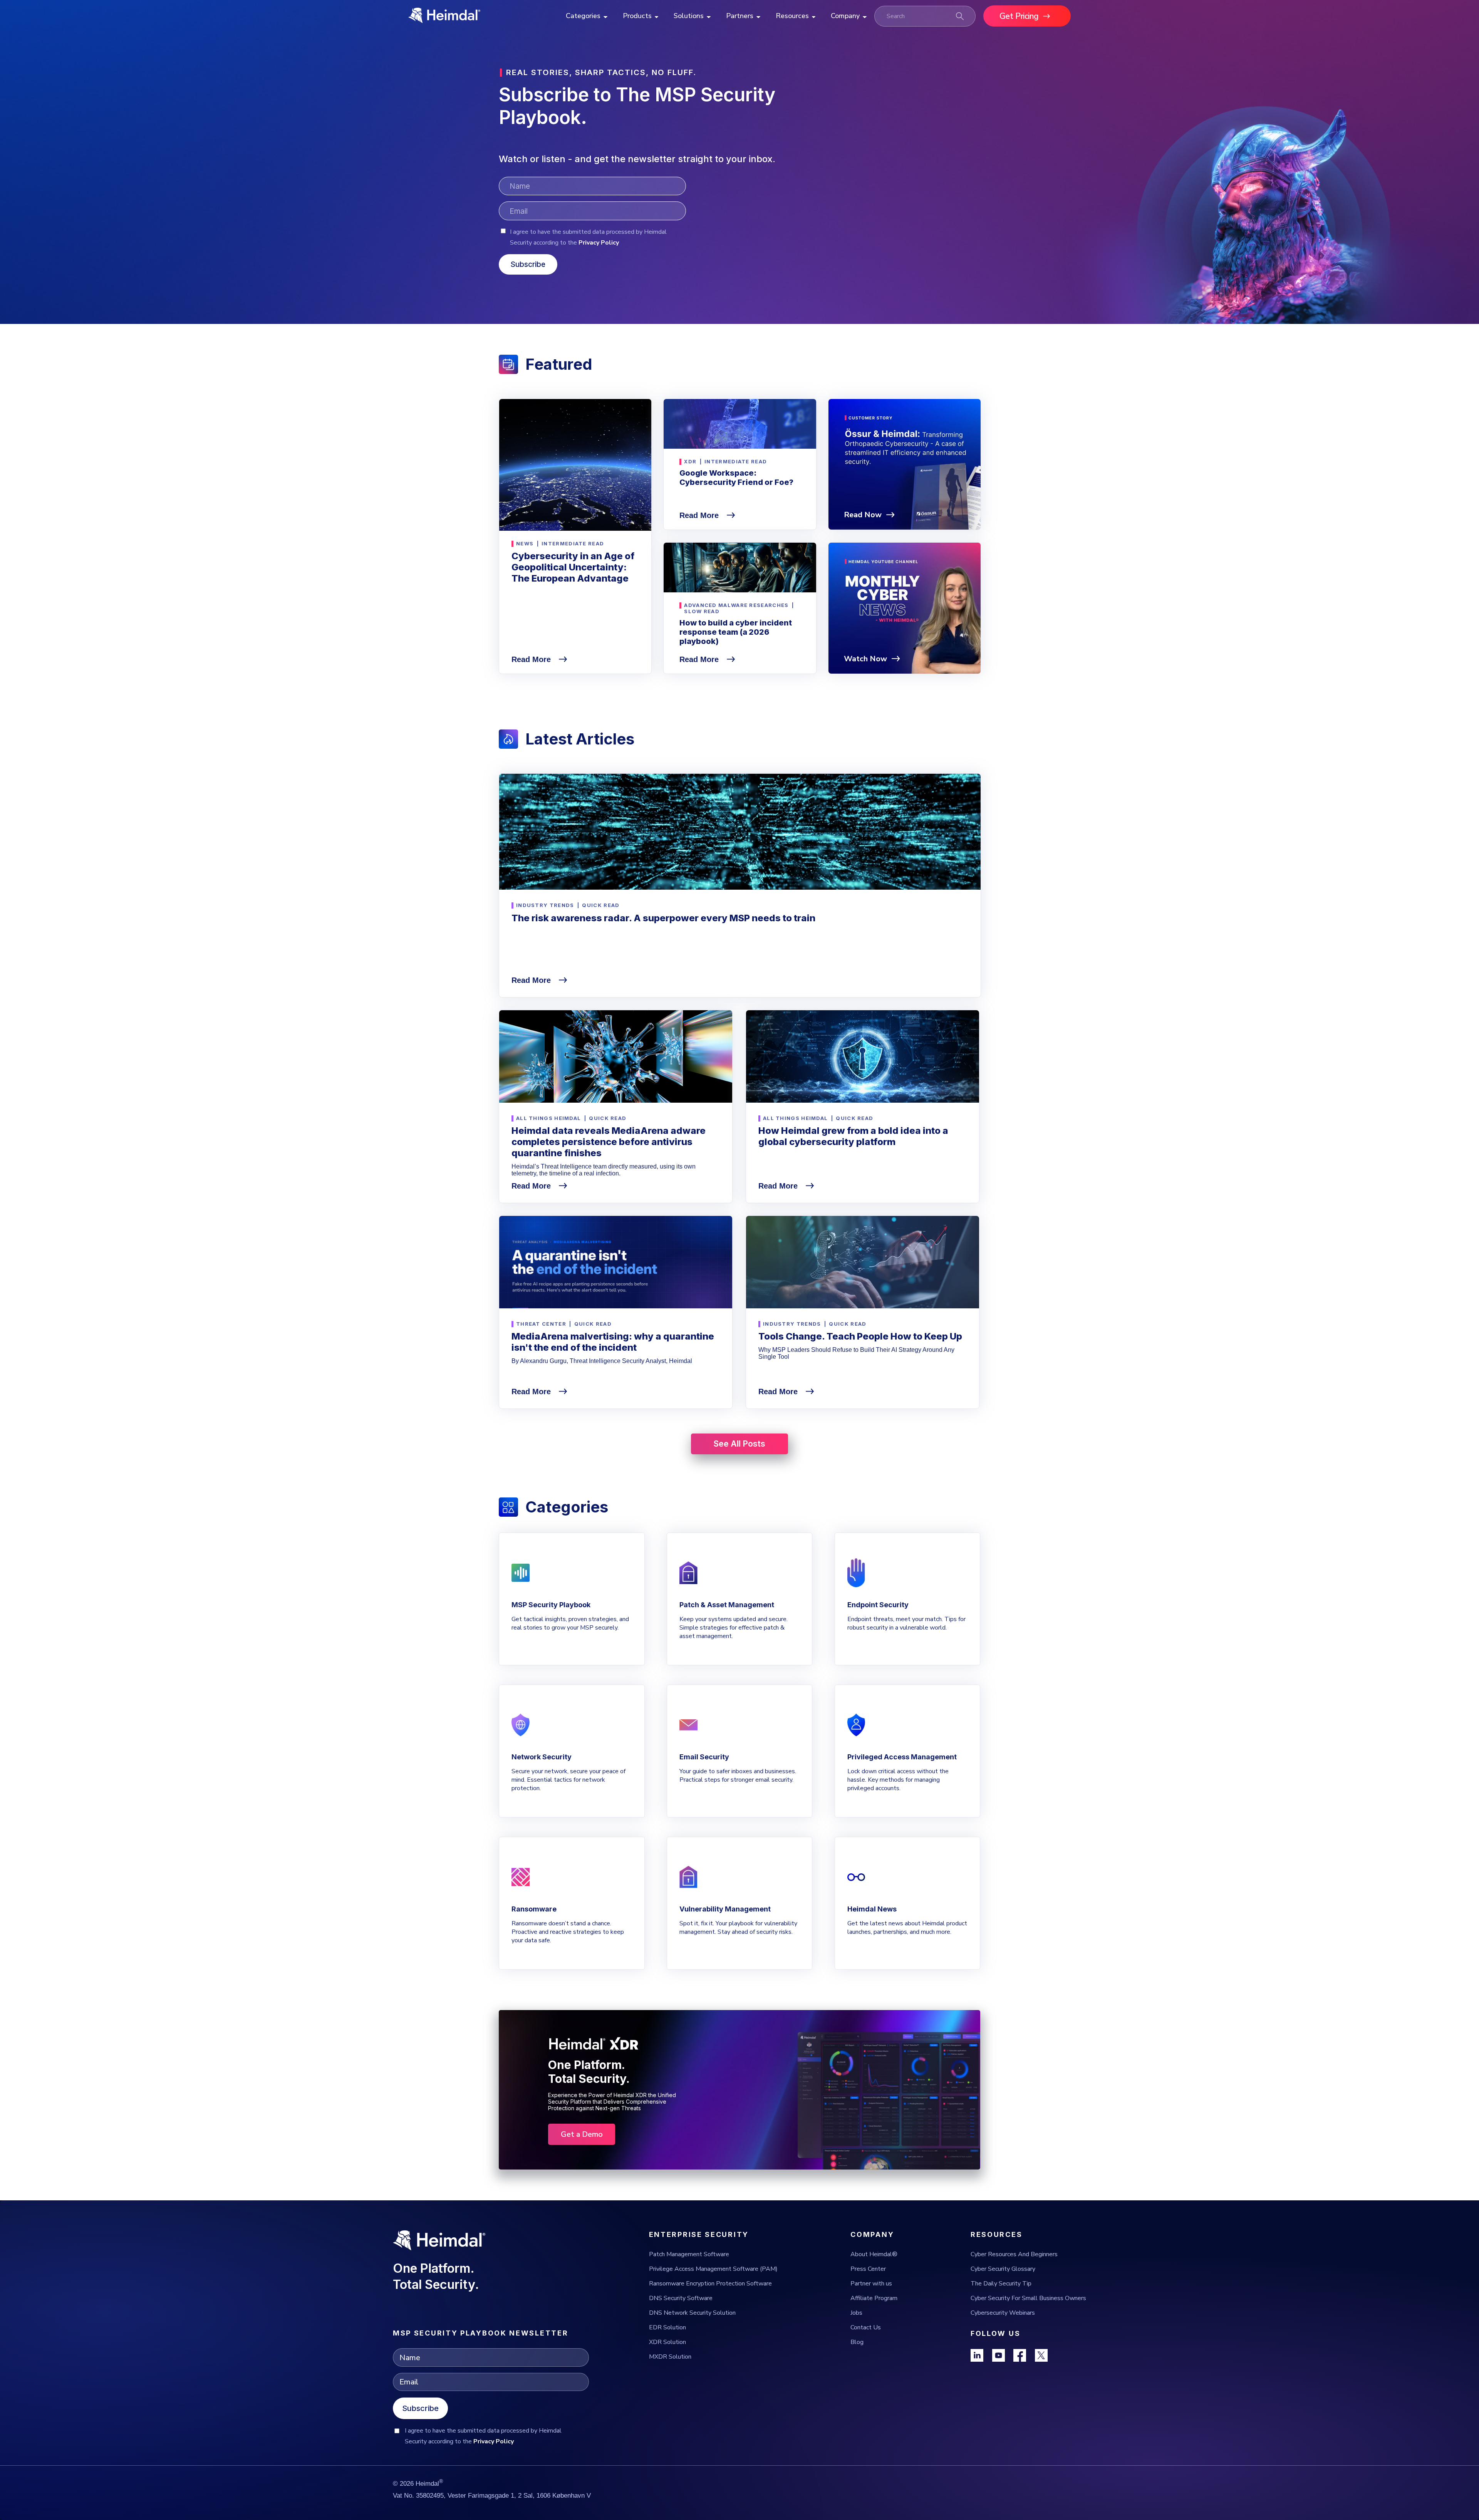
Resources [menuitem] (792, 16)
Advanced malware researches (736, 605)
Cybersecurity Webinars (1003, 2313)
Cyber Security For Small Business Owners (1028, 2298)
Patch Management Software (689, 2254)
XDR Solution (667, 2342)
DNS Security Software (681, 2298)
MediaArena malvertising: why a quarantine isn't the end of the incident (613, 1342)
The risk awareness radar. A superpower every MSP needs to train (663, 918)
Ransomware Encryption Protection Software (710, 2284)
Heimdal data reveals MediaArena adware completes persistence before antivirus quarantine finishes (609, 1142)
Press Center (868, 2269)
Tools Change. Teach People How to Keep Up (860, 1336)
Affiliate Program (874, 2298)
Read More (532, 659)
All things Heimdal (548, 1118)
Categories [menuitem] (583, 16)
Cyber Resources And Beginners (1014, 2254)
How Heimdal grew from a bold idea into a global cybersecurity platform (853, 1136)
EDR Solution (667, 2327)
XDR (690, 461)
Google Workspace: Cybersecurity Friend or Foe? (736, 478)
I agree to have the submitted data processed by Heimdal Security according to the (588, 237)
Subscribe (420, 2408)
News (525, 543)
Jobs (856, 2313)
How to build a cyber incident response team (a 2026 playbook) (736, 632)
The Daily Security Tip (1001, 2284)
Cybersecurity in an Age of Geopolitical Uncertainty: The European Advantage (573, 567)
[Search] (960, 16)
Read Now (863, 515)
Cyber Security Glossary (1003, 2269)
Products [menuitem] (637, 16)
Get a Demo (582, 2134)
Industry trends (545, 905)
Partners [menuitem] (740, 16)
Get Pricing (1019, 16)
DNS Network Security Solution (692, 2313)
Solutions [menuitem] (689, 16)
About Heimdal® (874, 2254)
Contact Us (866, 2327)
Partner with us (871, 2284)
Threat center (541, 1324)
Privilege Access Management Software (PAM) (713, 2269)
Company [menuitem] (845, 16)
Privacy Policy (599, 243)
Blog (857, 2342)
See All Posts (739, 1444)
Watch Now (865, 659)
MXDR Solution (670, 2357)
